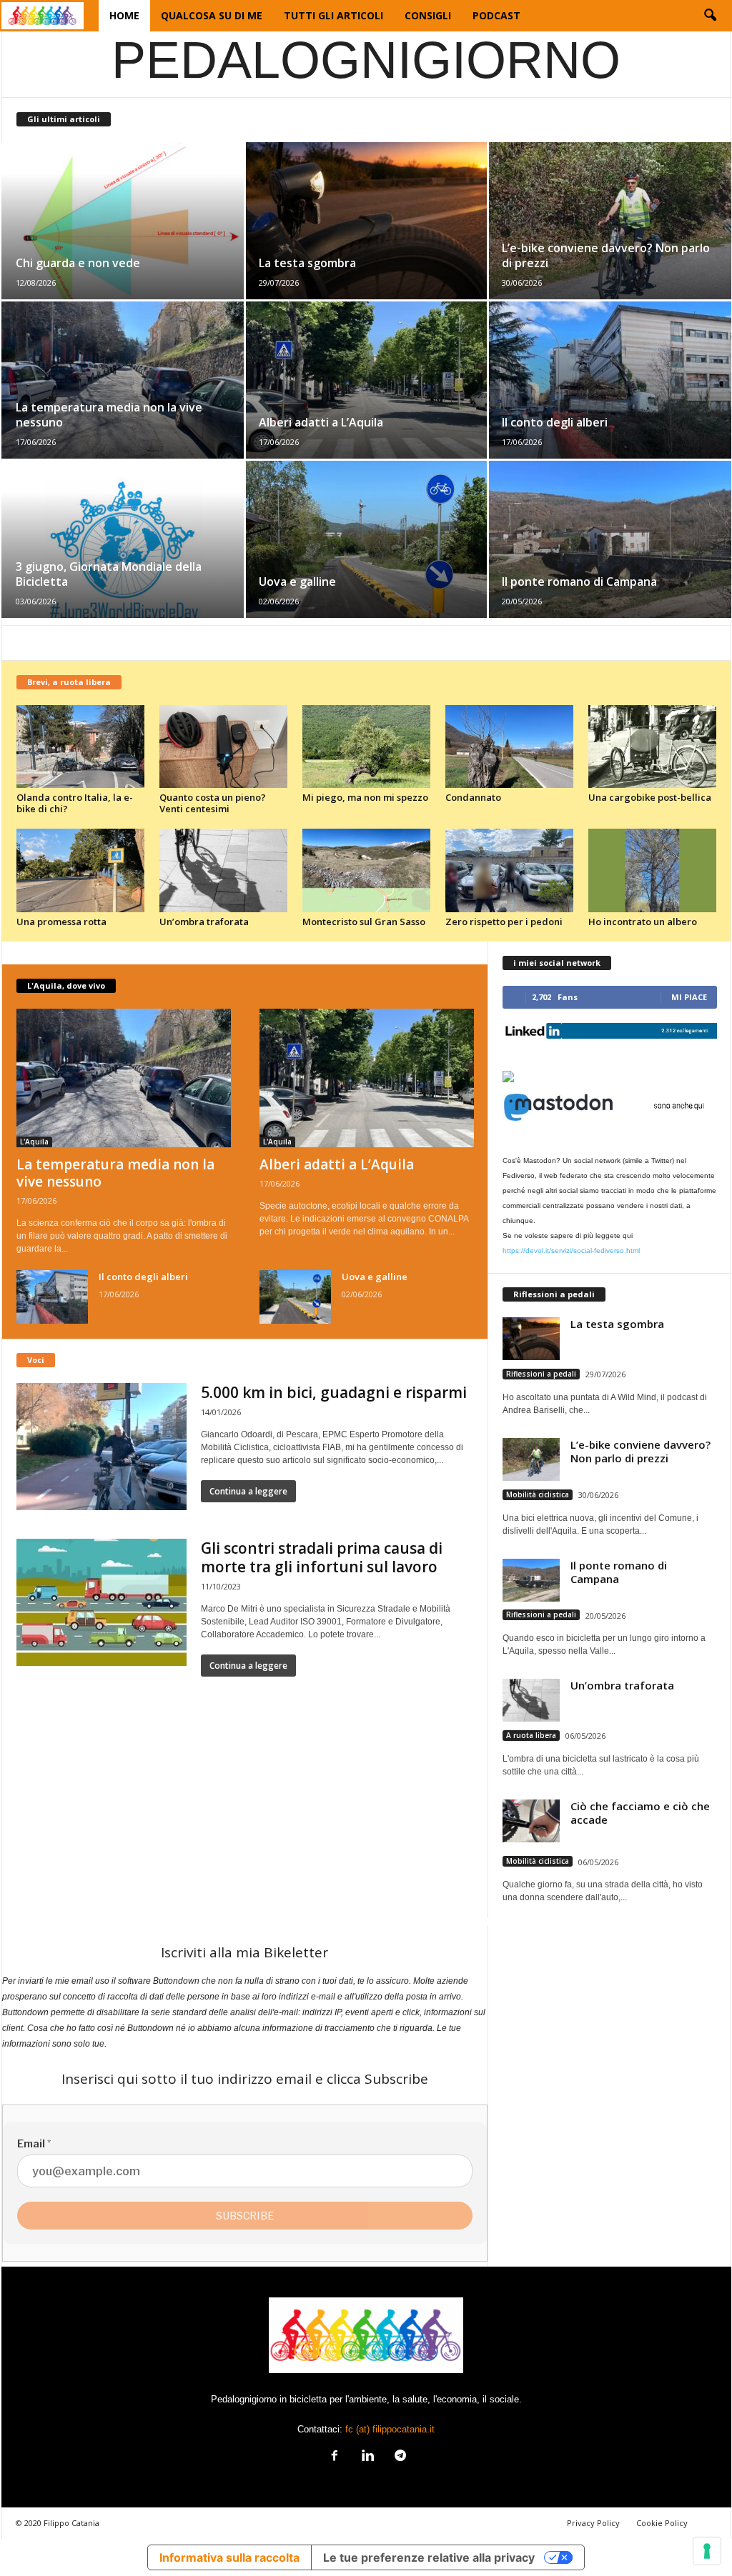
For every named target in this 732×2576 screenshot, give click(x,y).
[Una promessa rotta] (81, 870)
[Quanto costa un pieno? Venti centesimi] (224, 747)
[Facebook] (335, 2457)
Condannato (473, 797)
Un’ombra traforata (204, 922)
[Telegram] (399, 2457)
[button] (710, 16)
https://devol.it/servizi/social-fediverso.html (571, 1250)
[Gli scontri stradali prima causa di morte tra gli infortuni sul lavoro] (102, 1602)
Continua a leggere (248, 1491)
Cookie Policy (662, 2523)
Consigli (428, 15)
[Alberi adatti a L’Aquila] (366, 380)
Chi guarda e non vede (78, 263)
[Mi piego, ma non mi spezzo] (367, 747)
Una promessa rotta (61, 922)
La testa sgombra (307, 263)
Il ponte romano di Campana (579, 581)
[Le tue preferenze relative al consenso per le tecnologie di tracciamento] (707, 2551)
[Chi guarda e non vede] (123, 221)
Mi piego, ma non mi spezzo (365, 797)
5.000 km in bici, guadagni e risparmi (334, 1392)
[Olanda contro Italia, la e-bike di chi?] (81, 747)
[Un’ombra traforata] (224, 870)
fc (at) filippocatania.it (390, 2429)
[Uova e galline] (366, 539)
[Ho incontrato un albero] (653, 870)
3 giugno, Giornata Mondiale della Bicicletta (109, 574)
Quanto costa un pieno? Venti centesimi (213, 803)
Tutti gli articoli (333, 15)
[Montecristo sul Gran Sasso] (367, 870)
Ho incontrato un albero (643, 922)
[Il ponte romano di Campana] (609, 539)
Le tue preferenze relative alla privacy (429, 2557)
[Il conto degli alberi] (609, 380)
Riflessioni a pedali (541, 1374)
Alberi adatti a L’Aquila (321, 422)
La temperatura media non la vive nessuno (109, 415)
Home (124, 15)
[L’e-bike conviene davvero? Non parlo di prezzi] (609, 221)
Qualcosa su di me (212, 15)
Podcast (496, 15)
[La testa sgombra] (366, 221)
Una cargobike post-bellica (650, 797)
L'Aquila (34, 1142)
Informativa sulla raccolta (229, 2557)
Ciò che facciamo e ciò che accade (640, 1813)
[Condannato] (510, 747)
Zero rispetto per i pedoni (504, 922)
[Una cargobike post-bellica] (653, 747)
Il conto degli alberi (555, 422)
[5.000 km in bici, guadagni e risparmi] (102, 1447)
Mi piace (689, 997)
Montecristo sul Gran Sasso (364, 922)
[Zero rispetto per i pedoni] (510, 870)
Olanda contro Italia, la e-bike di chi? (75, 803)
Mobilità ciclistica (538, 1494)
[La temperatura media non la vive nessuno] (123, 380)
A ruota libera (531, 1735)
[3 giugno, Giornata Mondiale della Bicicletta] (123, 539)
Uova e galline (297, 581)
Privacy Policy (593, 2523)
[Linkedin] (367, 2457)
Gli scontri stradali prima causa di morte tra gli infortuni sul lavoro (322, 1557)
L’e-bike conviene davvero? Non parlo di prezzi (606, 255)
